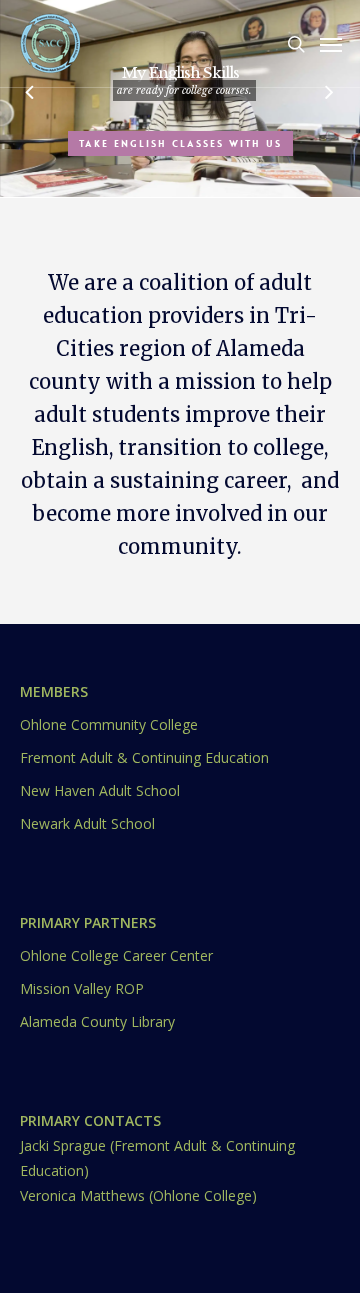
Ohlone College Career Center (116, 955)
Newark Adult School (87, 823)
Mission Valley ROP (82, 988)
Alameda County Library (97, 1021)
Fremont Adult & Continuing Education (144, 757)
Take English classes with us (180, 143)
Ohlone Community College (109, 724)
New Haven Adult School (100, 790)
